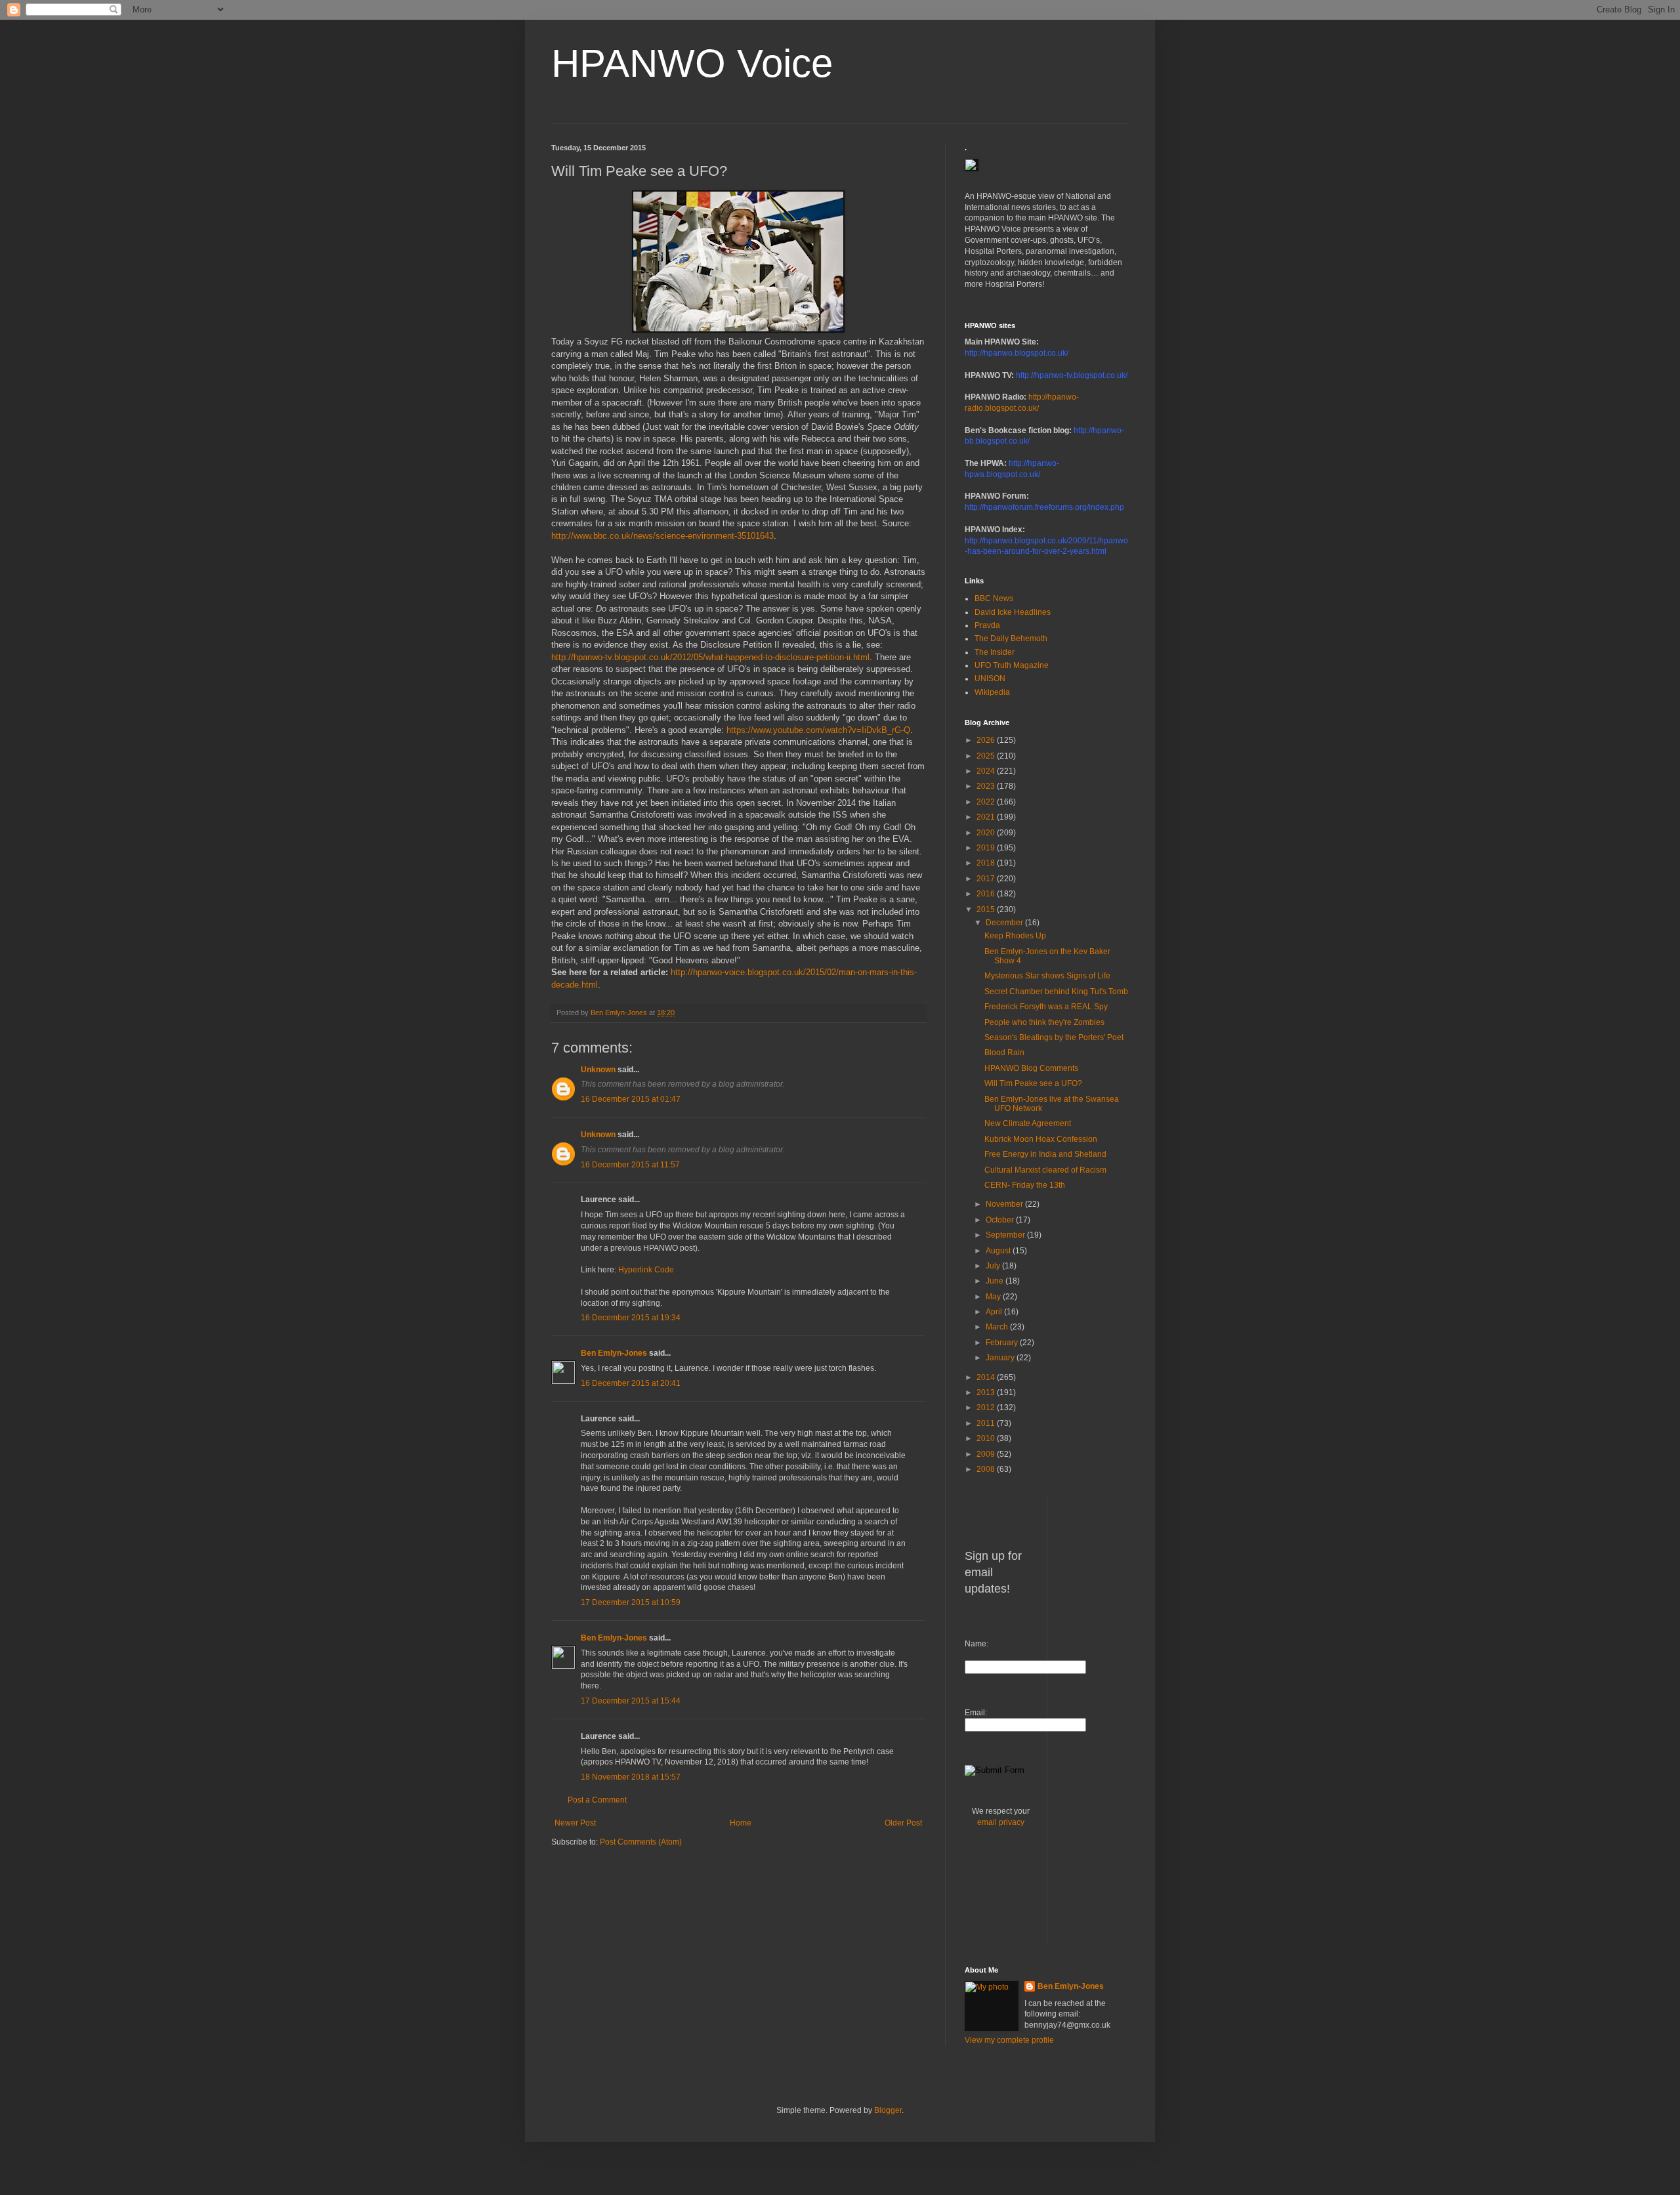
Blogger (888, 2110)
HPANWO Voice (692, 63)
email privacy (1001, 1822)
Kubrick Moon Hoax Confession (1041, 1139)
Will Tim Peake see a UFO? (1033, 1083)
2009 (987, 1454)
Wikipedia (992, 692)
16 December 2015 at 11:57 (630, 1165)
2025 (987, 756)
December (1005, 923)
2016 (987, 894)
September (1006, 1235)
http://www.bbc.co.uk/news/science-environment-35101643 (662, 536)
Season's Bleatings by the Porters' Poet (1054, 1037)
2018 (987, 863)
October (1001, 1220)
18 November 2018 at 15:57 (631, 1777)
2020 (987, 833)
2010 (987, 1438)
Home (741, 1823)
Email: (976, 1713)
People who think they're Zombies (1044, 1022)
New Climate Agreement (1028, 1123)
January (1001, 1358)
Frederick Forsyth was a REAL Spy (1046, 1007)
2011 (987, 1423)
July (994, 1266)
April (995, 1312)
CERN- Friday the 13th (1025, 1185)
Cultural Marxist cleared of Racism (1045, 1170)
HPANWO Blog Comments (1031, 1068)
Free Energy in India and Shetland (1045, 1154)
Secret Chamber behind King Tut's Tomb (1056, 992)
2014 (987, 1377)
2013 (987, 1392)
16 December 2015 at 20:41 (631, 1383)
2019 (987, 848)
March (998, 1327)
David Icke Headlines (1013, 612)
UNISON (990, 679)
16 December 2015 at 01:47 (631, 1099)
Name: (976, 1644)
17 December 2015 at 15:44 (631, 1701)
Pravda (987, 625)
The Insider (995, 652)
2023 (987, 786)
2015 (987, 909)
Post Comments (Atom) (641, 1842)
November (1005, 1204)
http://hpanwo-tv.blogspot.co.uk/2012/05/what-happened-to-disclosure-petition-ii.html (710, 657)
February (1003, 1343)
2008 (987, 1469)
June (996, 1281)
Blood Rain (1004, 1053)
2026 (987, 740)
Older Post (903, 1823)
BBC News (994, 598)
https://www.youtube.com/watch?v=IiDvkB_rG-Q (818, 730)
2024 (987, 771)
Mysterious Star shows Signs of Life (1047, 976)
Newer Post (575, 1823)
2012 (987, 1408)
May (994, 1297)
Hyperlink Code (646, 1270)
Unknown (598, 1070)
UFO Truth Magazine (1012, 665)
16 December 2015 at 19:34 (631, 1318)
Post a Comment (597, 1800)
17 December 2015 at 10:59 (631, 1602)
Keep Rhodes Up (1015, 936)
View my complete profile (1009, 2040)
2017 (987, 879)
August (999, 1251)
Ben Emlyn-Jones (614, 1353)
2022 (987, 802)
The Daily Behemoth (1011, 638)
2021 (987, 817)
